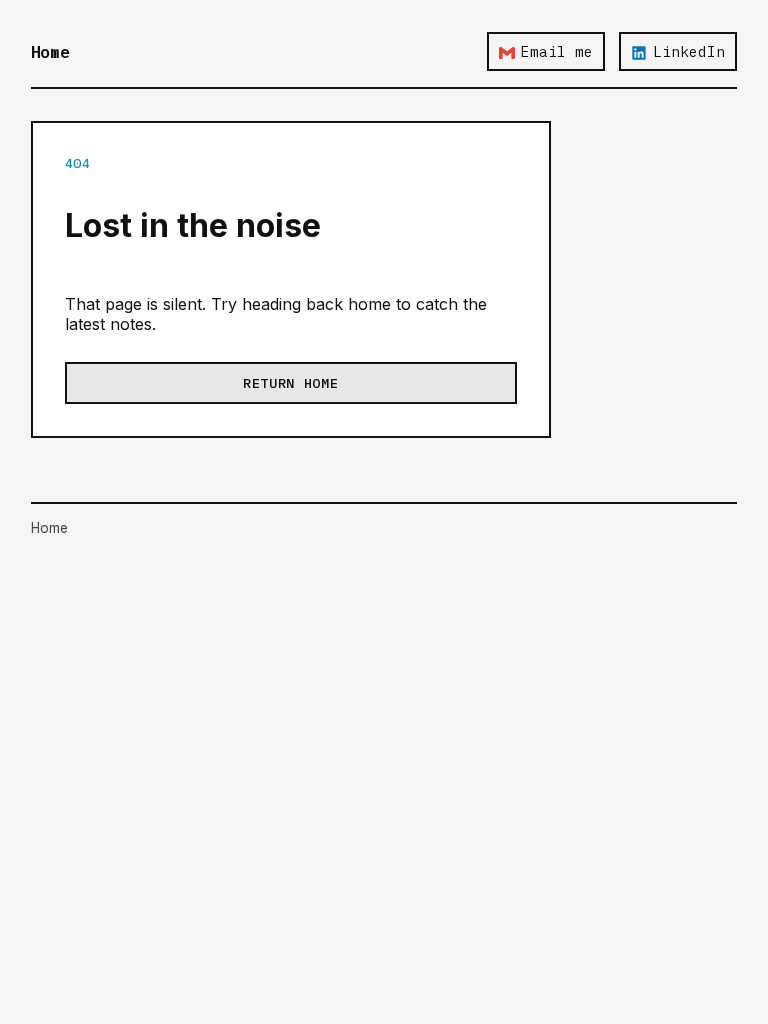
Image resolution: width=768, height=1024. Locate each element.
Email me (557, 51)
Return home (290, 383)
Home (50, 52)
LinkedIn (689, 51)
